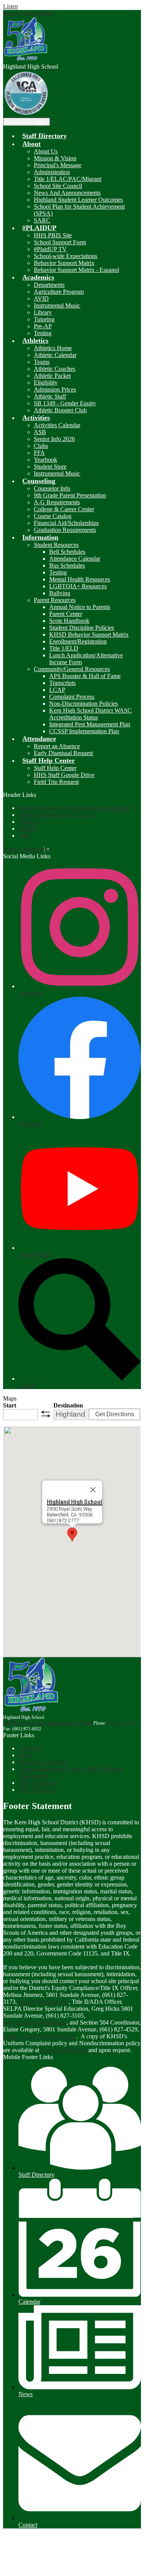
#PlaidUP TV (50, 249)
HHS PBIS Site (53, 235)
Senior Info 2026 (54, 439)
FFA (39, 453)
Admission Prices (55, 389)
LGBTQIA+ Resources (78, 586)
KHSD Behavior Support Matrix (89, 635)
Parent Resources (55, 600)
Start (10, 1405)
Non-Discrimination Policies (84, 704)
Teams (42, 362)
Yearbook (46, 460)
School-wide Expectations (65, 256)
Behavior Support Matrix (64, 263)
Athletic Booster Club (60, 410)
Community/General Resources (72, 669)
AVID (41, 299)
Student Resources (56, 545)
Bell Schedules (67, 552)
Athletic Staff (50, 396)
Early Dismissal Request (63, 753)
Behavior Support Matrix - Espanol (76, 270)
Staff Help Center (55, 768)
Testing (43, 333)
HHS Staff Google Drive (64, 775)
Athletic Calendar (55, 355)
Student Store (50, 467)
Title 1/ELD (64, 648)
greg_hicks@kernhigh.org (35, 2022)
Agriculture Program (59, 292)
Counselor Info (52, 488)
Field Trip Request (56, 782)
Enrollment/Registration (78, 641)
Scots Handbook (69, 621)
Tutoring (44, 319)
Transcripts (62, 683)
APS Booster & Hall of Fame (85, 676)
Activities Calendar (57, 425)
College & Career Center (64, 509)
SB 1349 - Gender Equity (65, 403)
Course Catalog (53, 516)
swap (46, 1414)
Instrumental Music (57, 305)
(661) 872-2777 (122, 1723)
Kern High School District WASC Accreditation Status (90, 714)
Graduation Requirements (65, 530)
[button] (31, 144)
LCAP (57, 690)
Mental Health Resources (80, 579)
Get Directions (115, 1414)
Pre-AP (43, 326)
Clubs (41, 446)
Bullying (60, 593)
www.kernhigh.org (64, 2050)
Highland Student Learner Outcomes (78, 200)
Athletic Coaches (55, 369)
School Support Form (60, 242)
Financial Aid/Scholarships (66, 523)
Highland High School (74, 1501)
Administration (52, 172)
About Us (46, 151)
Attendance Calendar (75, 559)
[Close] (93, 1490)
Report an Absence (57, 746)
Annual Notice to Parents (80, 607)
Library (43, 312)
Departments (49, 285)
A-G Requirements (57, 502)
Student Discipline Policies (82, 628)
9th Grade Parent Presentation (70, 495)
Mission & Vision (55, 158)
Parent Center (66, 614)
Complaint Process (72, 697)
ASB (40, 432)
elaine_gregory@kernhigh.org (40, 2036)
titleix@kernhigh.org (44, 2002)
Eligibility (46, 383)
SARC (42, 220)
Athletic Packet (52, 376)
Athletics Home (53, 348)
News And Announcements (67, 193)
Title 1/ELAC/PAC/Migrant (68, 179)
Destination (68, 1405)
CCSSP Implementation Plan (84, 731)
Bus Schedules (67, 565)
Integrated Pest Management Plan (90, 724)
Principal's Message (58, 165)
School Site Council (58, 186)
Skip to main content (28, 13)
